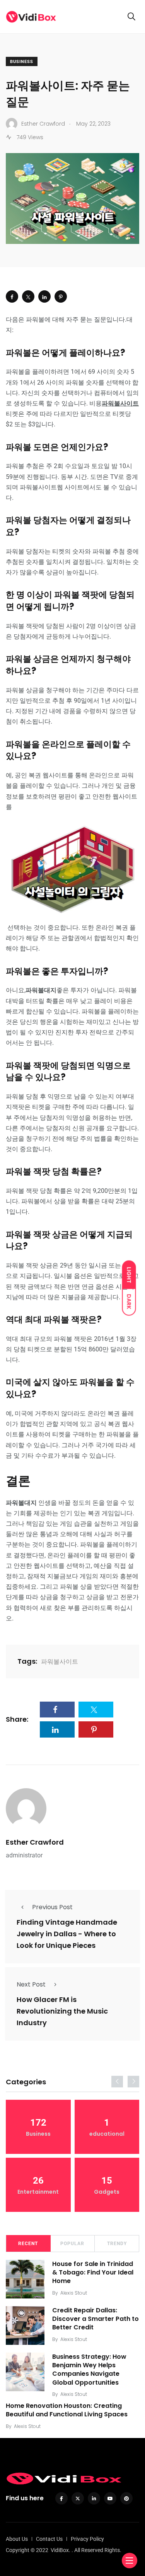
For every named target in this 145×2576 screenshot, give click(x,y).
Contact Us (49, 2539)
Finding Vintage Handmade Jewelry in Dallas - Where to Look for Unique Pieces (67, 1934)
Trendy (117, 2244)
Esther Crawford (35, 1842)
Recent (28, 2244)
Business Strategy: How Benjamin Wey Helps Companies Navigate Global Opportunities (89, 2370)
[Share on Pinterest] (61, 296)
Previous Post (52, 1907)
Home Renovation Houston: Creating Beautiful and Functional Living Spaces (67, 2410)
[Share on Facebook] (12, 296)
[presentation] (117, 2082)
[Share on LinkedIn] (44, 296)
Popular (72, 2244)
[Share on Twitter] (28, 296)
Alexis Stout (74, 2293)
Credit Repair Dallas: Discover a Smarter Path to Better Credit (96, 2319)
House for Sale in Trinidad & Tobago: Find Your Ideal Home (93, 2273)
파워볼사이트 (60, 1662)
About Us (17, 2539)
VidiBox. (61, 2550)
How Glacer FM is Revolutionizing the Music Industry (62, 2011)
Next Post (31, 1984)
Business (22, 62)
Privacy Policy (87, 2539)
